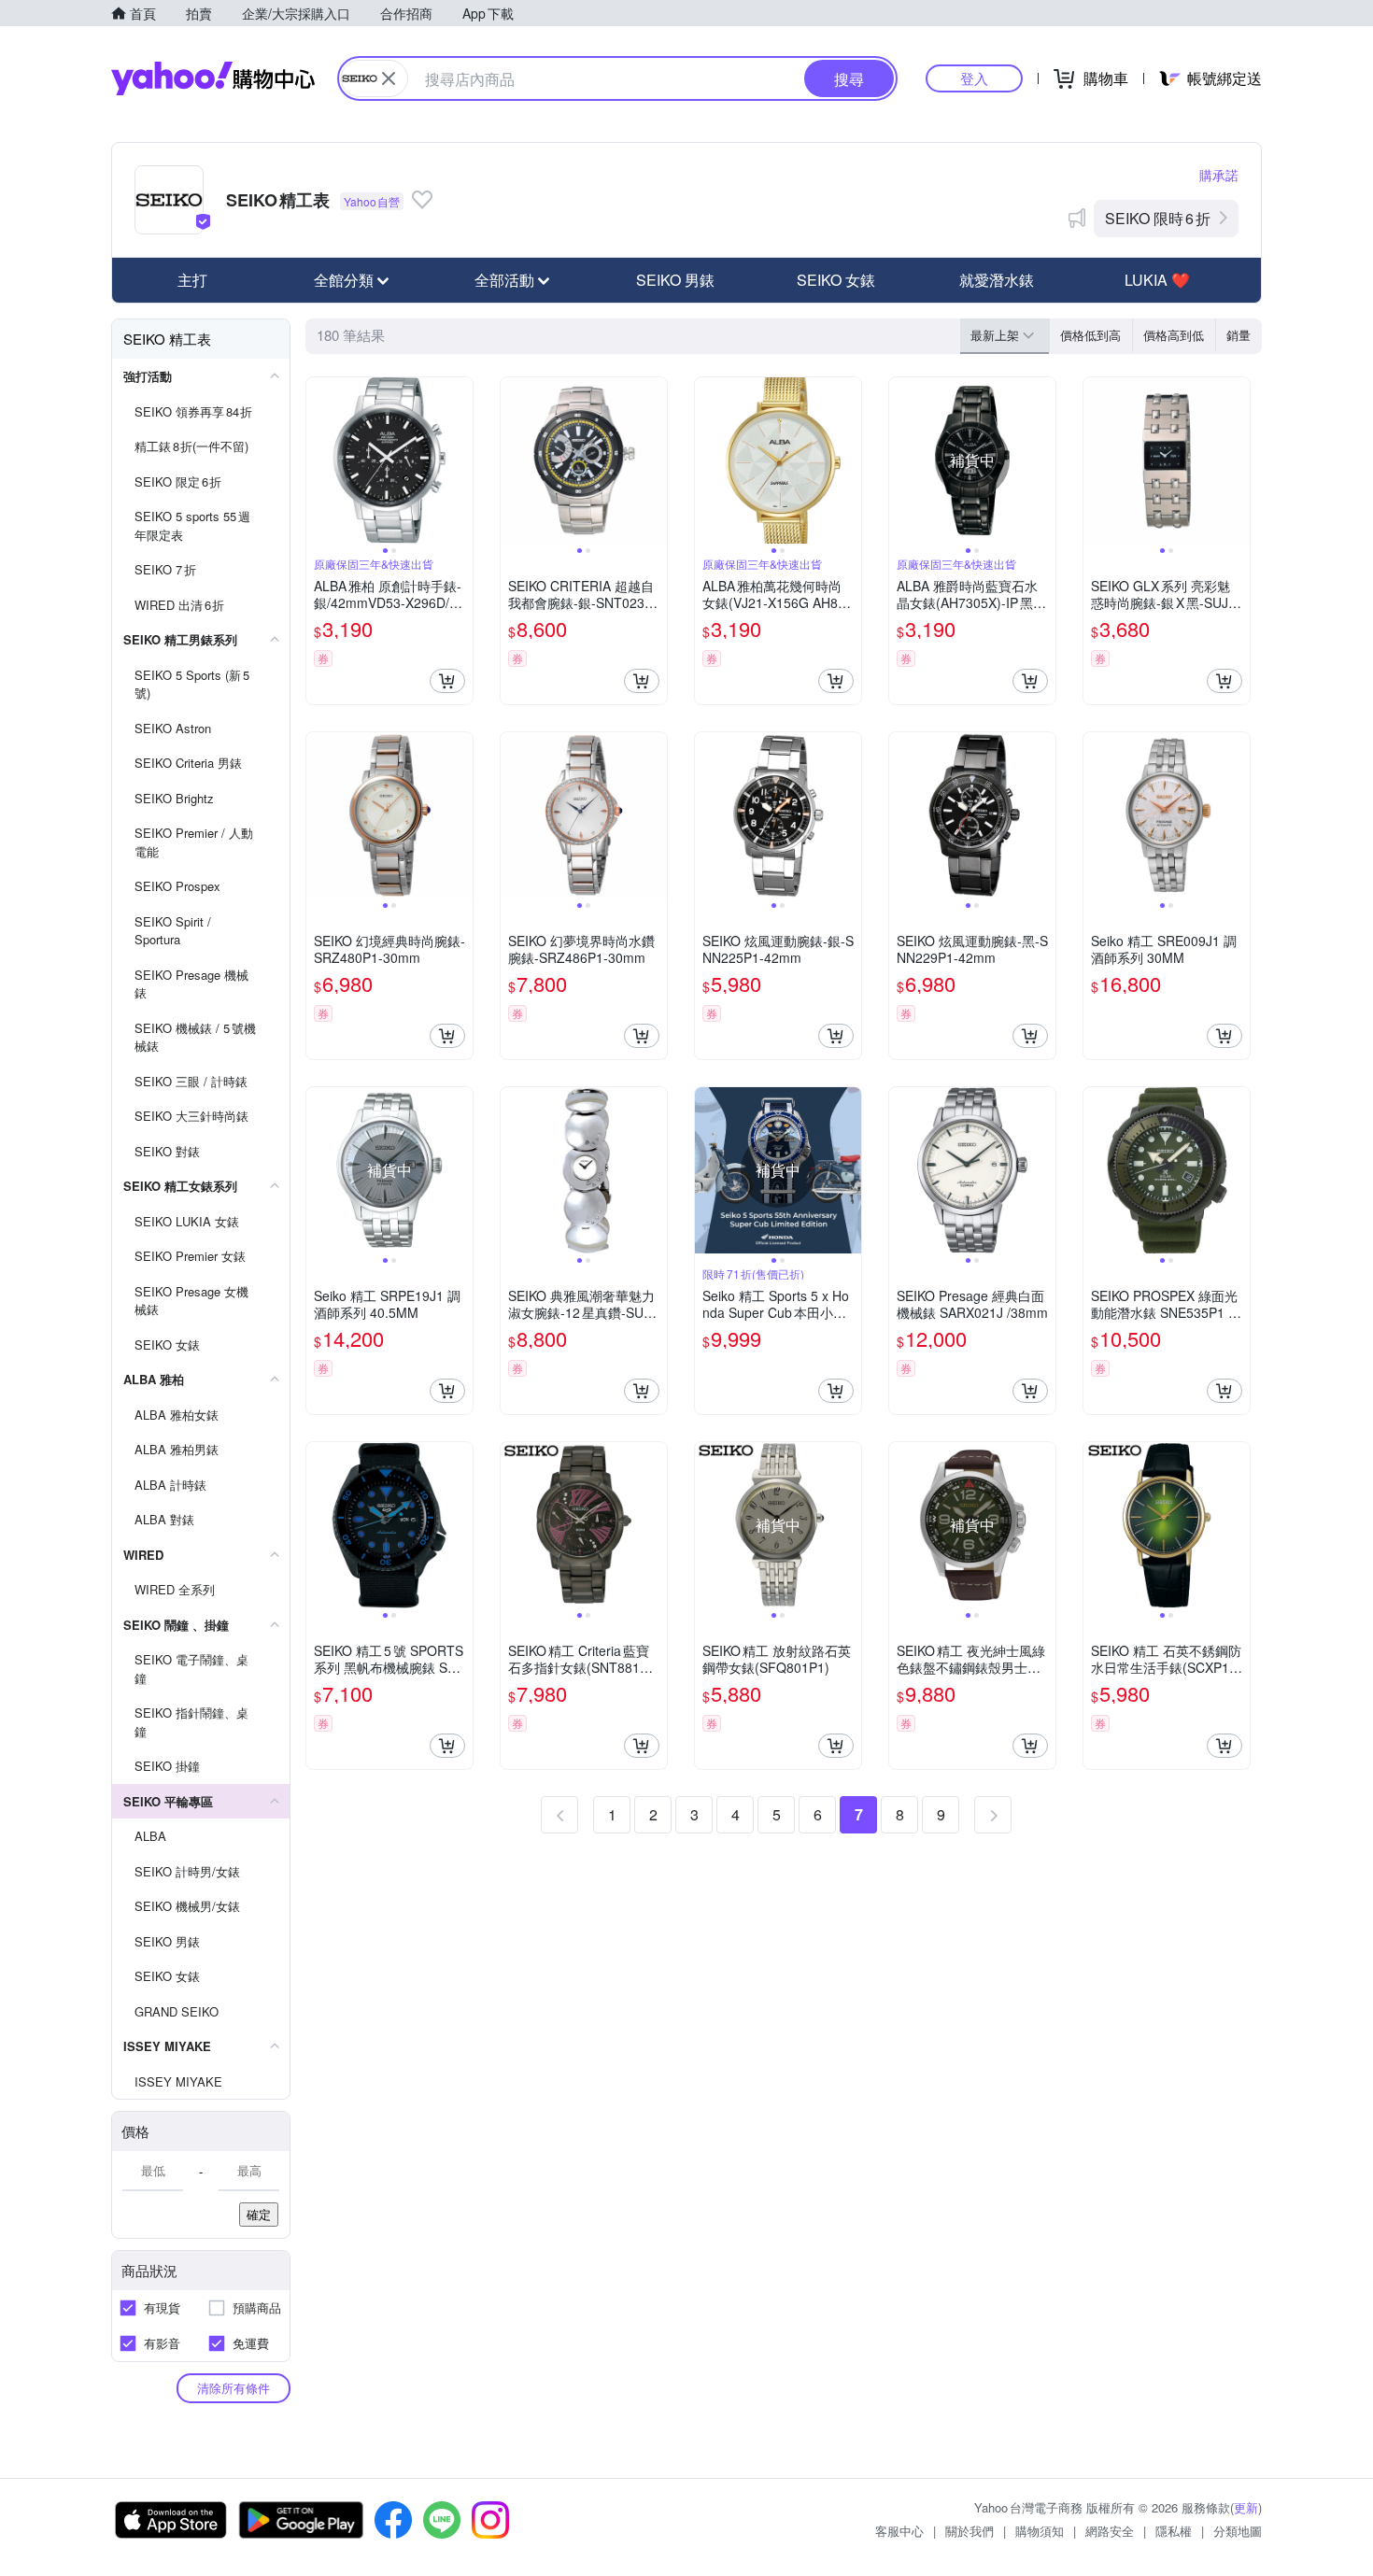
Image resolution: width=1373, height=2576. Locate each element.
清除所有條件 (234, 2388)
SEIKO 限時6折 (1158, 218)
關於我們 (970, 2531)
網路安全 (1110, 2531)
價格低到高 (1090, 335)
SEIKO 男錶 (675, 280)
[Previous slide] (318, 460)
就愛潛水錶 (997, 280)
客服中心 (899, 2531)
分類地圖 (1238, 2531)
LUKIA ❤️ (1157, 280)
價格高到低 (1174, 335)
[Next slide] (460, 460)
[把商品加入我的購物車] (447, 681)
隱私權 (1174, 2531)
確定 (259, 2214)
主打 (192, 280)
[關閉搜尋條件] (389, 78)
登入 (974, 78)
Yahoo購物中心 (213, 78)
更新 (1246, 2507)
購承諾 (1219, 175)
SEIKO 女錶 (836, 280)
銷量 (1239, 335)
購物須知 (1040, 2531)
